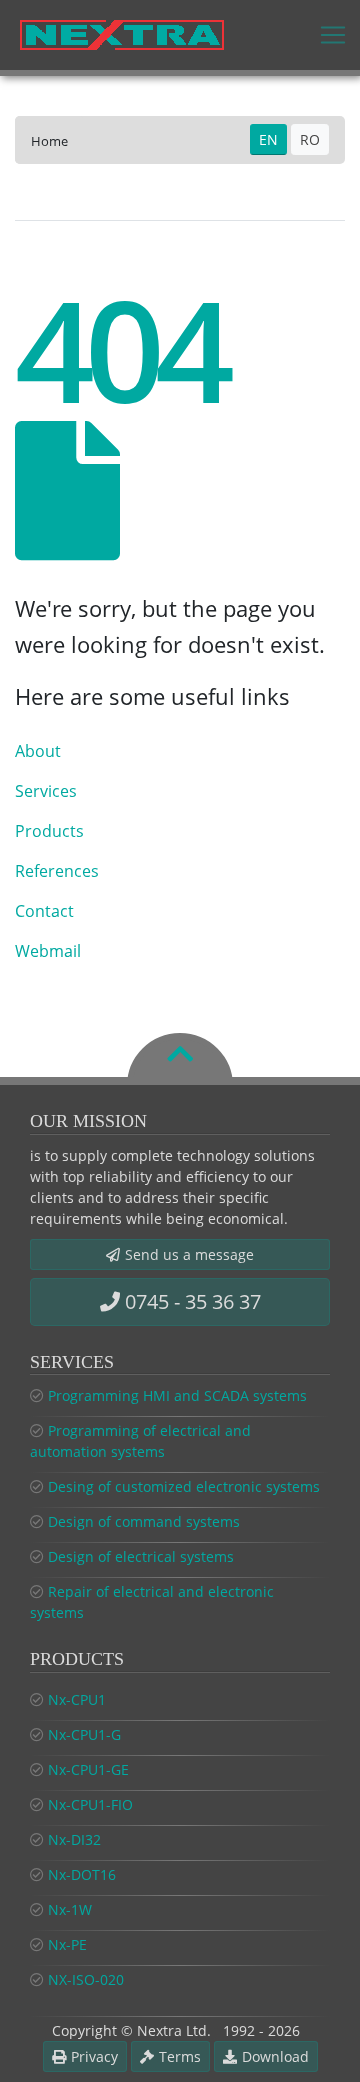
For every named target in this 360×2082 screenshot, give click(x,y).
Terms (180, 2056)
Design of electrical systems (141, 1556)
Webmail (48, 951)
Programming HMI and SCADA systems (177, 1395)
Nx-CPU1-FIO (90, 1804)
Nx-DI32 (74, 1839)
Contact (44, 911)
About (38, 751)
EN (268, 139)
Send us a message (189, 1254)
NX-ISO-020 (86, 1979)
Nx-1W (70, 1909)
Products (49, 831)
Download (275, 2056)
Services (46, 791)
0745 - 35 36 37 (193, 1301)
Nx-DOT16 (82, 1874)
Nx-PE (67, 1944)
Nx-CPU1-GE (88, 1769)
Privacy (94, 2056)
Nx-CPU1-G (84, 1734)
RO (310, 139)
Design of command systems (144, 1521)
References (57, 871)
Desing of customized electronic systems (184, 1486)
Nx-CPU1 (77, 1699)
